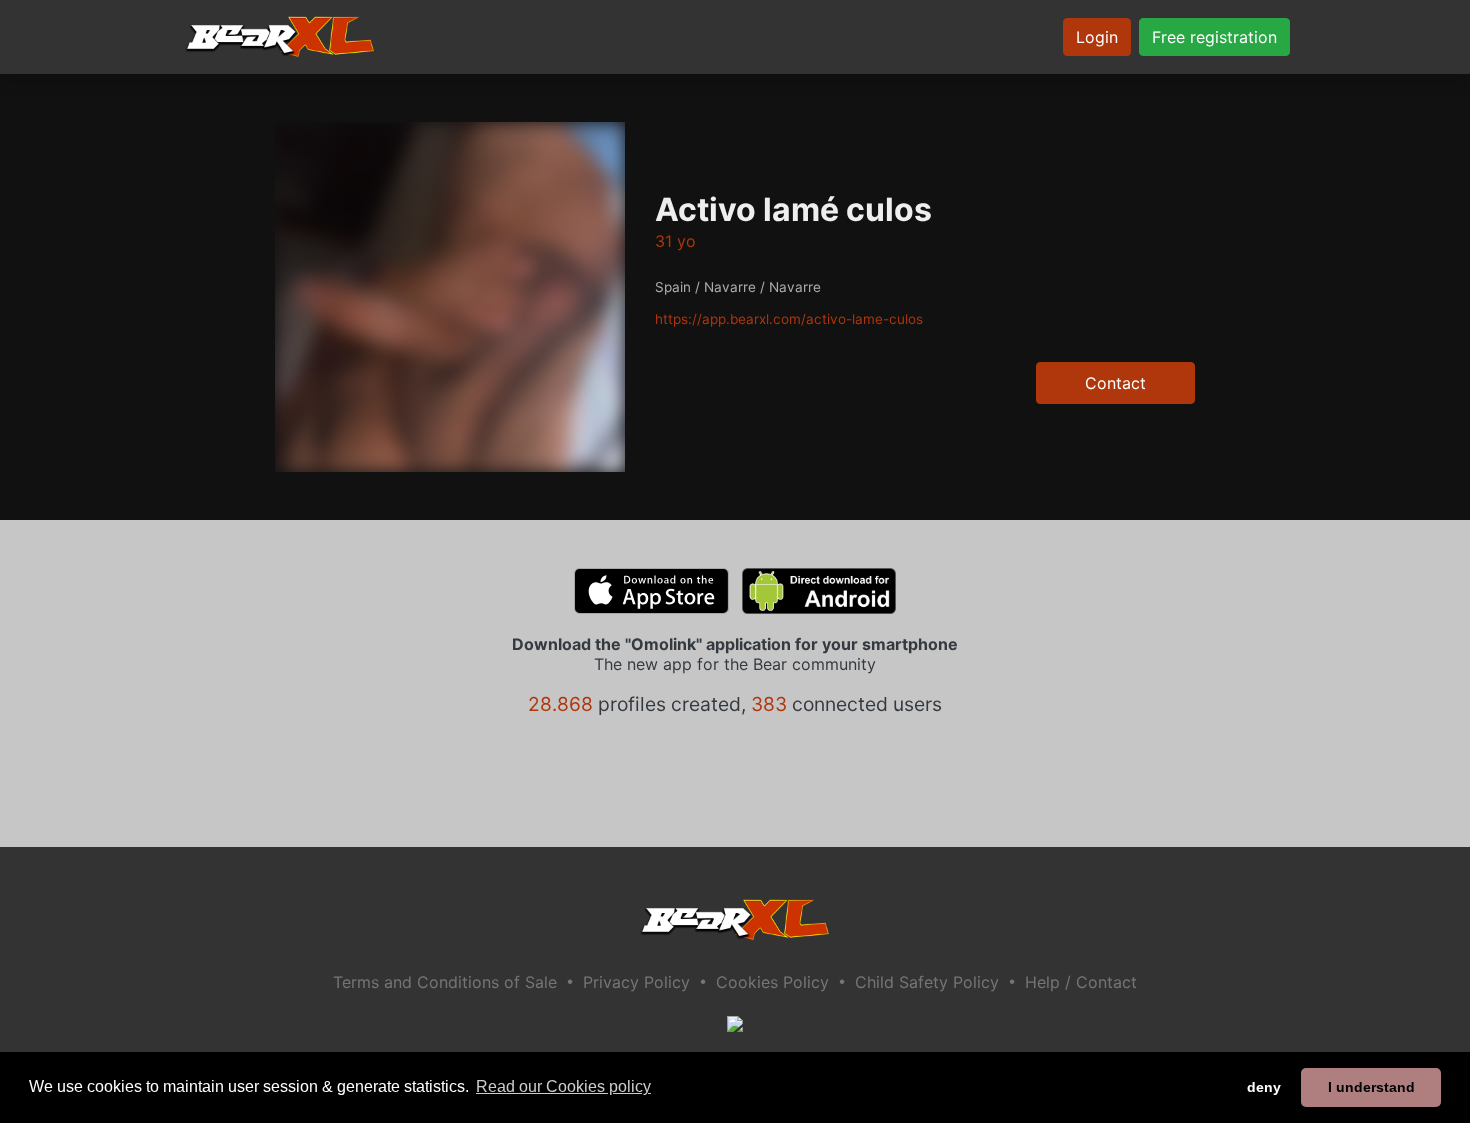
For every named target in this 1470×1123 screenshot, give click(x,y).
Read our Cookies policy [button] (563, 1086)
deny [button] (1264, 1087)
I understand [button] (1371, 1087)
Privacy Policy (636, 982)
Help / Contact (1081, 982)
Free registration (1214, 37)
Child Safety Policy (927, 982)
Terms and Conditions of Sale (445, 982)
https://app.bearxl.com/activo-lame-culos (789, 319)
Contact (1115, 383)
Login (1097, 37)
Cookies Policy (772, 982)
